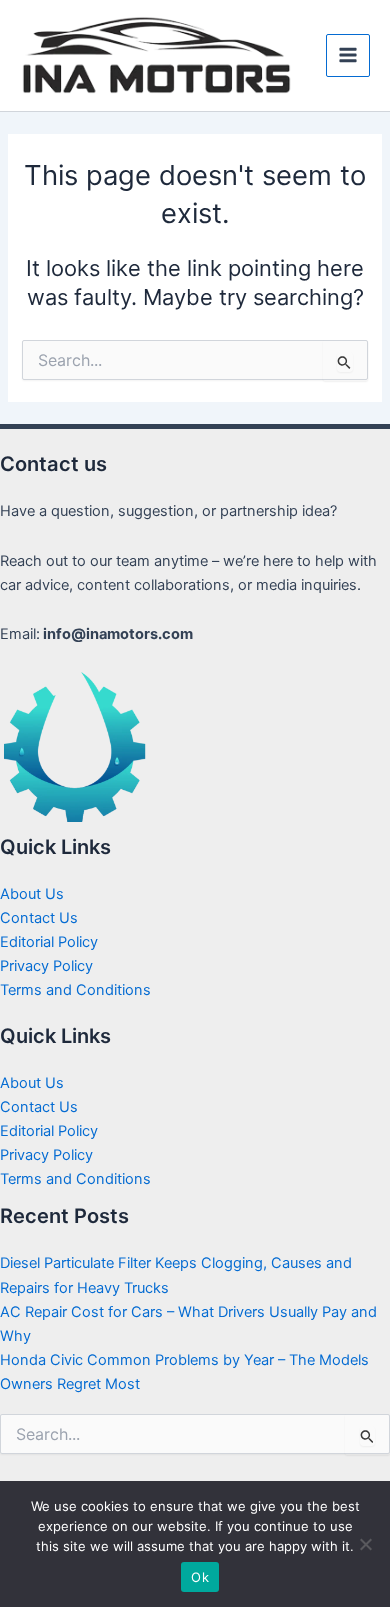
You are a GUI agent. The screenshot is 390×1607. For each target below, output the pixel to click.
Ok (200, 1577)
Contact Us (39, 918)
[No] (365, 1544)
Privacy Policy (46, 966)
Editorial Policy (49, 942)
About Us (32, 894)
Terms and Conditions (75, 990)
